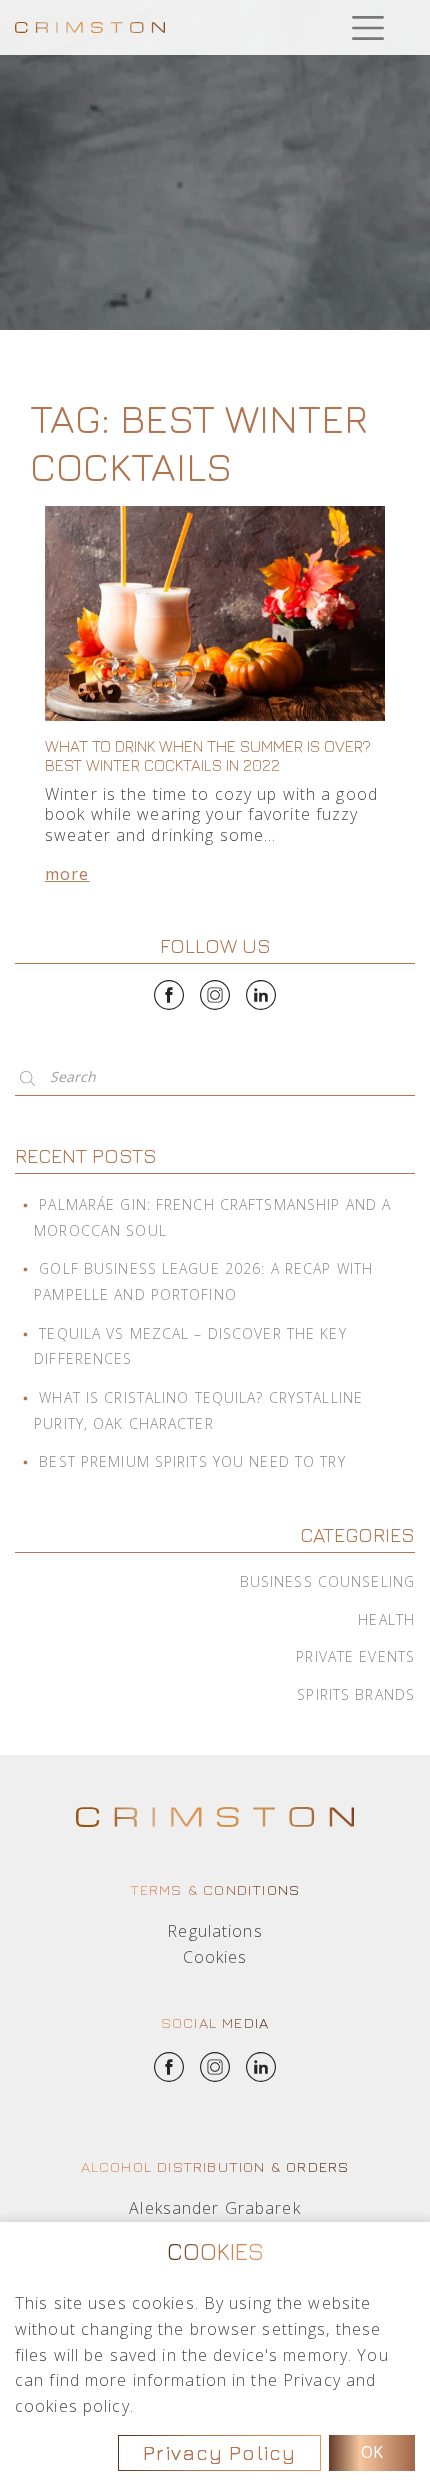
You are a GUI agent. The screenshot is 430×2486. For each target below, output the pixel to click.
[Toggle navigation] (367, 27)
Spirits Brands (356, 1694)
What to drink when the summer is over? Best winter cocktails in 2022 (208, 755)
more (67, 874)
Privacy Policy (219, 2452)
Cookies (215, 1957)
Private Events (355, 1656)
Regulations (214, 1931)
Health (386, 1619)
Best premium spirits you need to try (192, 1461)
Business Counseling (327, 1581)
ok (372, 2452)
